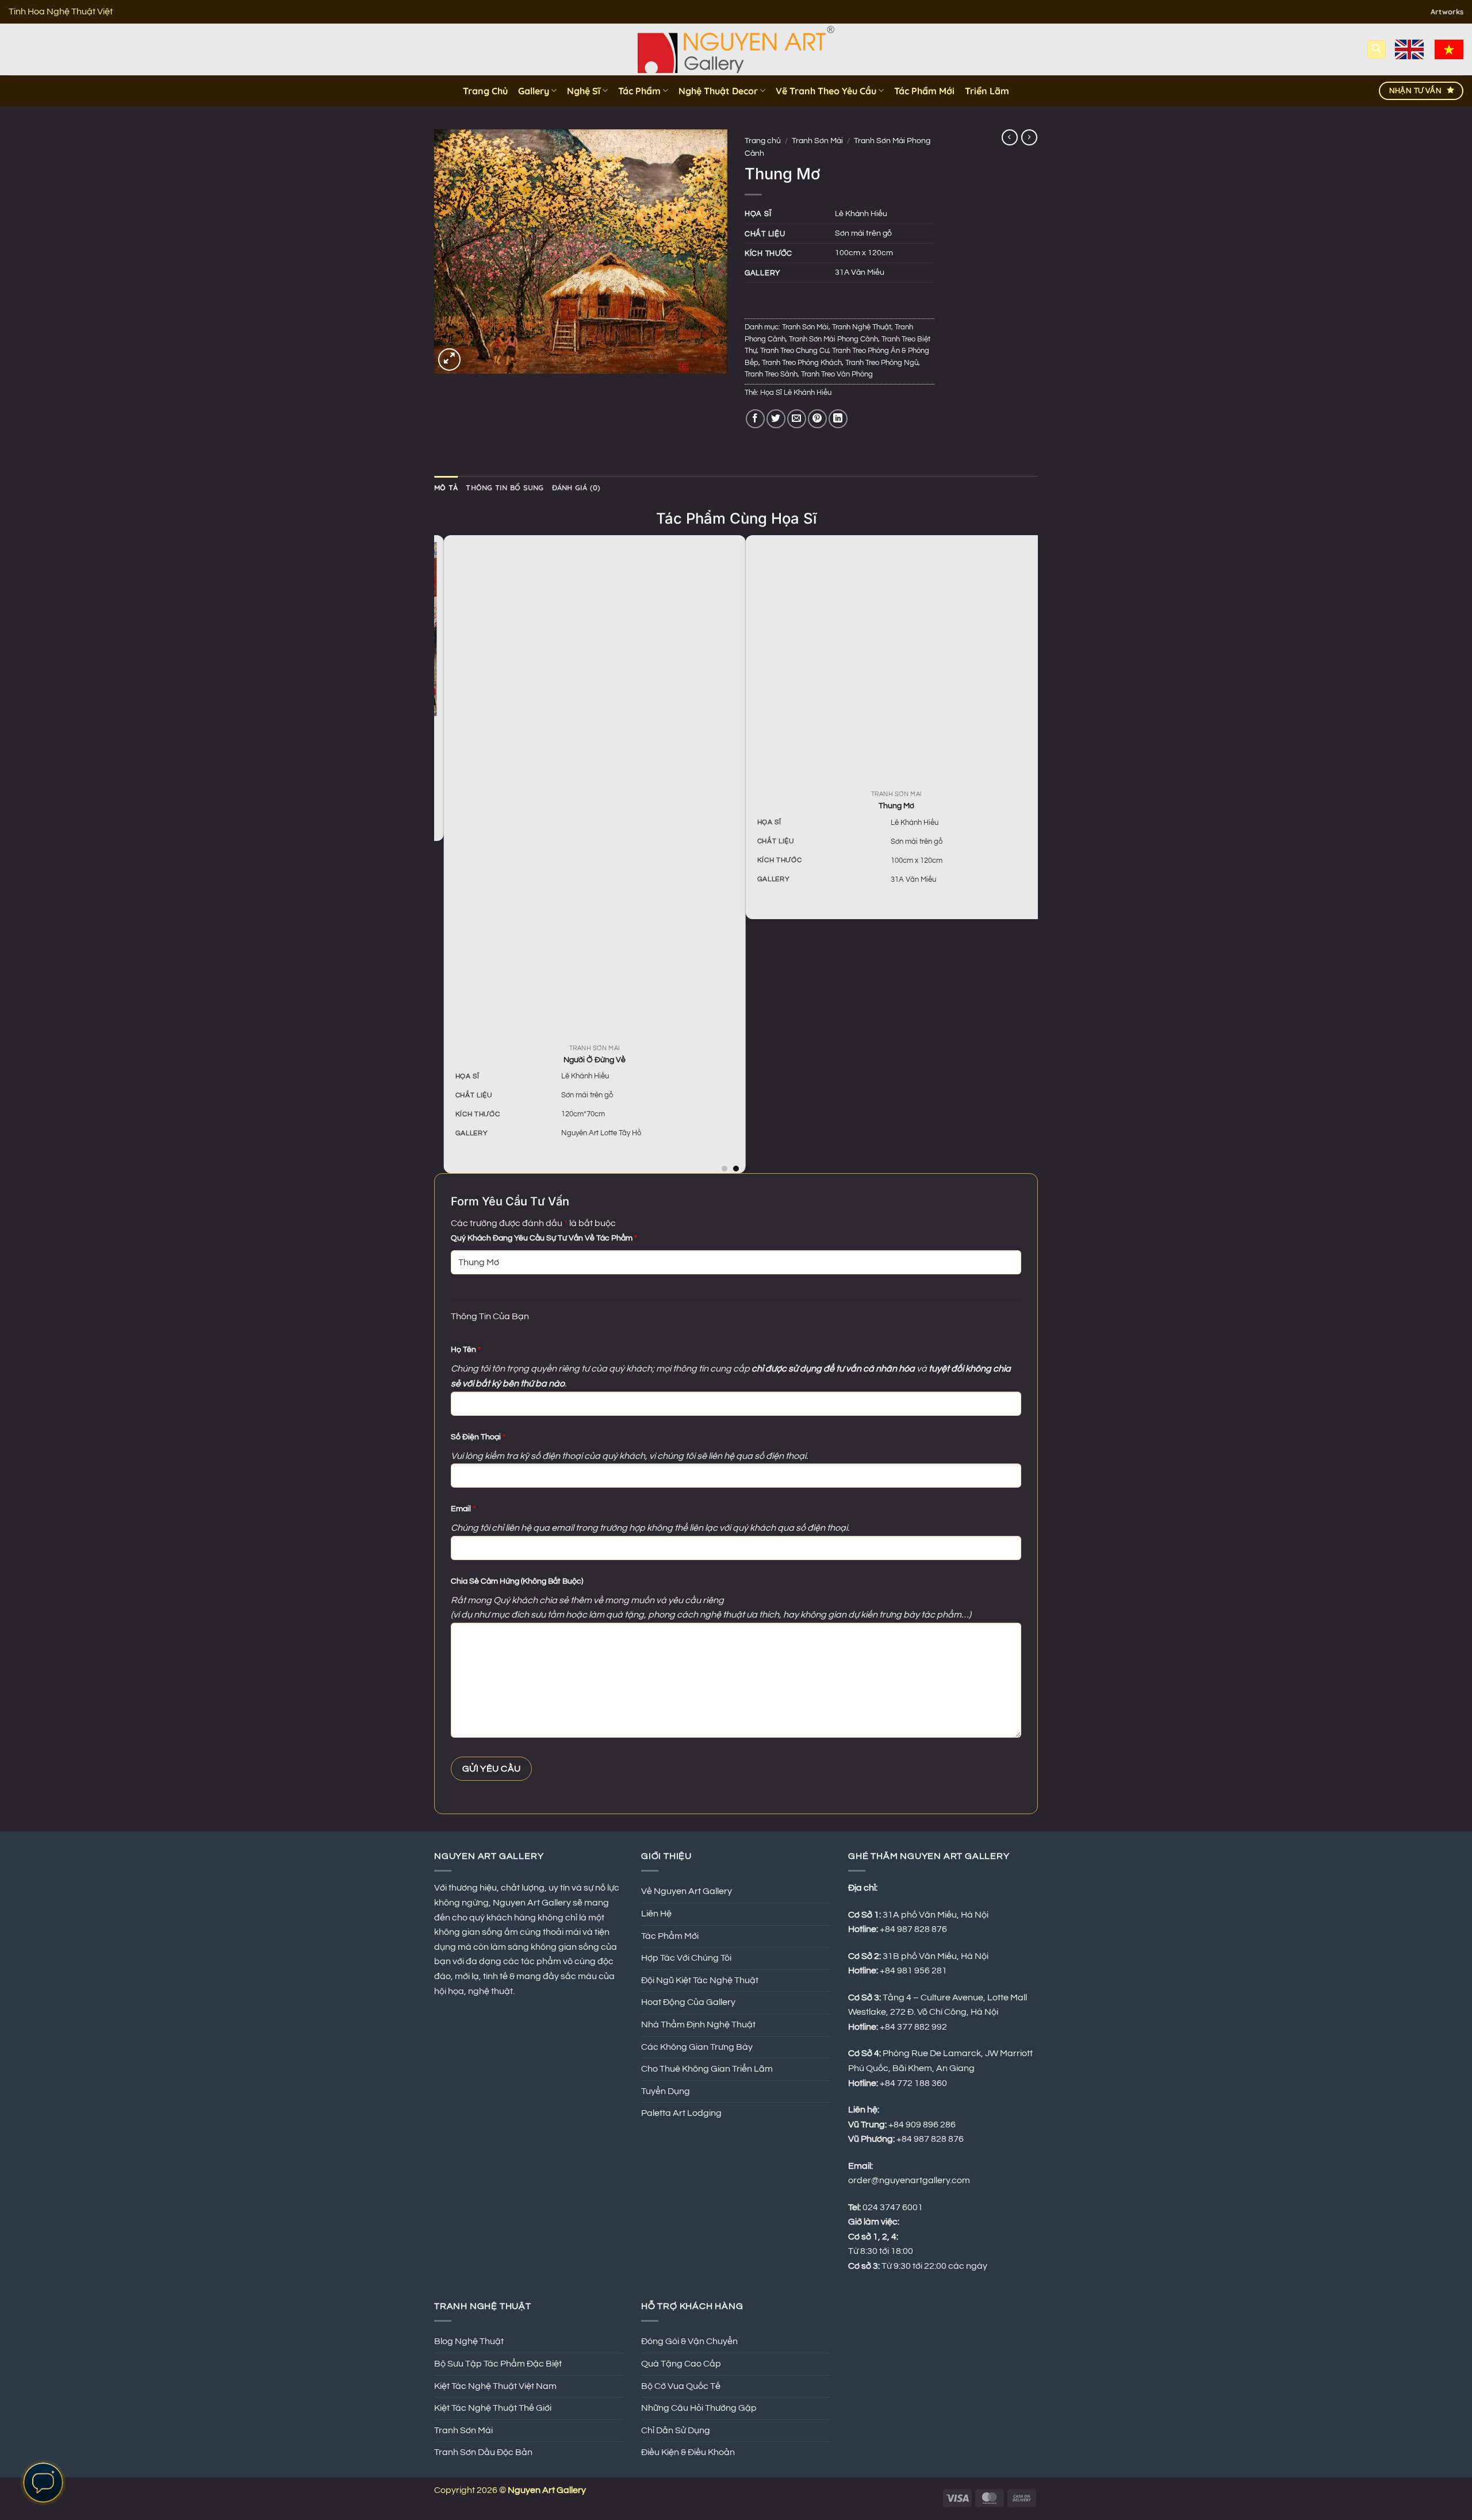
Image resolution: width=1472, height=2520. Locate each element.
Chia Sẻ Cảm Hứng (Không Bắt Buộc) (517, 1581)
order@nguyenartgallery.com (909, 2180)
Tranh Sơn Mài (817, 141)
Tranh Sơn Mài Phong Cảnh (833, 339)
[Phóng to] (449, 360)
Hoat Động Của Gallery (688, 2002)
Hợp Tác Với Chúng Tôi (686, 1958)
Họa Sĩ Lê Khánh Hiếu (796, 393)
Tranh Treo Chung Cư (794, 351)
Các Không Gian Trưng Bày (697, 2047)
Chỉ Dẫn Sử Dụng (676, 2430)
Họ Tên (466, 1349)
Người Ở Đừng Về (585, 1060)
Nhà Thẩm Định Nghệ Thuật (698, 2025)
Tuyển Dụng (666, 2091)
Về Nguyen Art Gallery (687, 1891)
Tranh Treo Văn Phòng (837, 374)
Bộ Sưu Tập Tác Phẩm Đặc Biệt (498, 2364)
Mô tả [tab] (446, 487)
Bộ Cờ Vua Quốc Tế (681, 2386)
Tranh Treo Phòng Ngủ (882, 363)
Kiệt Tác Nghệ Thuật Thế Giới (493, 2408)
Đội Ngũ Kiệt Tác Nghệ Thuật (700, 1980)
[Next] (1032, 853)
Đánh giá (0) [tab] (576, 487)
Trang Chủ (485, 91)
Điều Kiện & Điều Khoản (688, 2452)
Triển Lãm (987, 91)
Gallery (534, 91)
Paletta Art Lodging (681, 2113)
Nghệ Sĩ (584, 91)
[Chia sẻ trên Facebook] (755, 419)
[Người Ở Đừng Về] (585, 789)
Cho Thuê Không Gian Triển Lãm (707, 2069)
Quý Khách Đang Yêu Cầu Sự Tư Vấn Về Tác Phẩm (544, 1238)
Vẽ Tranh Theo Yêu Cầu (826, 91)
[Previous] (440, 853)
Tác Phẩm (639, 91)
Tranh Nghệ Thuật (862, 327)
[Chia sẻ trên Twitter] (776, 419)
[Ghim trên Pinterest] (817, 419)
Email (463, 1509)
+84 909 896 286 (922, 2125)
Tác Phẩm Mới (924, 91)
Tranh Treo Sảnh (771, 374)
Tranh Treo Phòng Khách (802, 363)
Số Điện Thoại (478, 1437)
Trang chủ (763, 141)
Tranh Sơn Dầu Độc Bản (483, 2452)
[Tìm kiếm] (1377, 50)
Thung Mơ (887, 806)
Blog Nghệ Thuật (469, 2341)
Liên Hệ (656, 1914)
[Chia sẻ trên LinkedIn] (838, 419)
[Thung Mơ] (887, 662)
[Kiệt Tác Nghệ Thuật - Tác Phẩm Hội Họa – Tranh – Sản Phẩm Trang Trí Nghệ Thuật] (736, 49)
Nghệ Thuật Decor (718, 91)
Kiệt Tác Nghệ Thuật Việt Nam (495, 2386)
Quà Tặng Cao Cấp (681, 2364)
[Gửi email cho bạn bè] (797, 419)
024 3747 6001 (893, 2207)
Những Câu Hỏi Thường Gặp (699, 2408)
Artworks (1447, 11)
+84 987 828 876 (931, 2139)
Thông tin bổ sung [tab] (505, 487)
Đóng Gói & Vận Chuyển (689, 2341)
